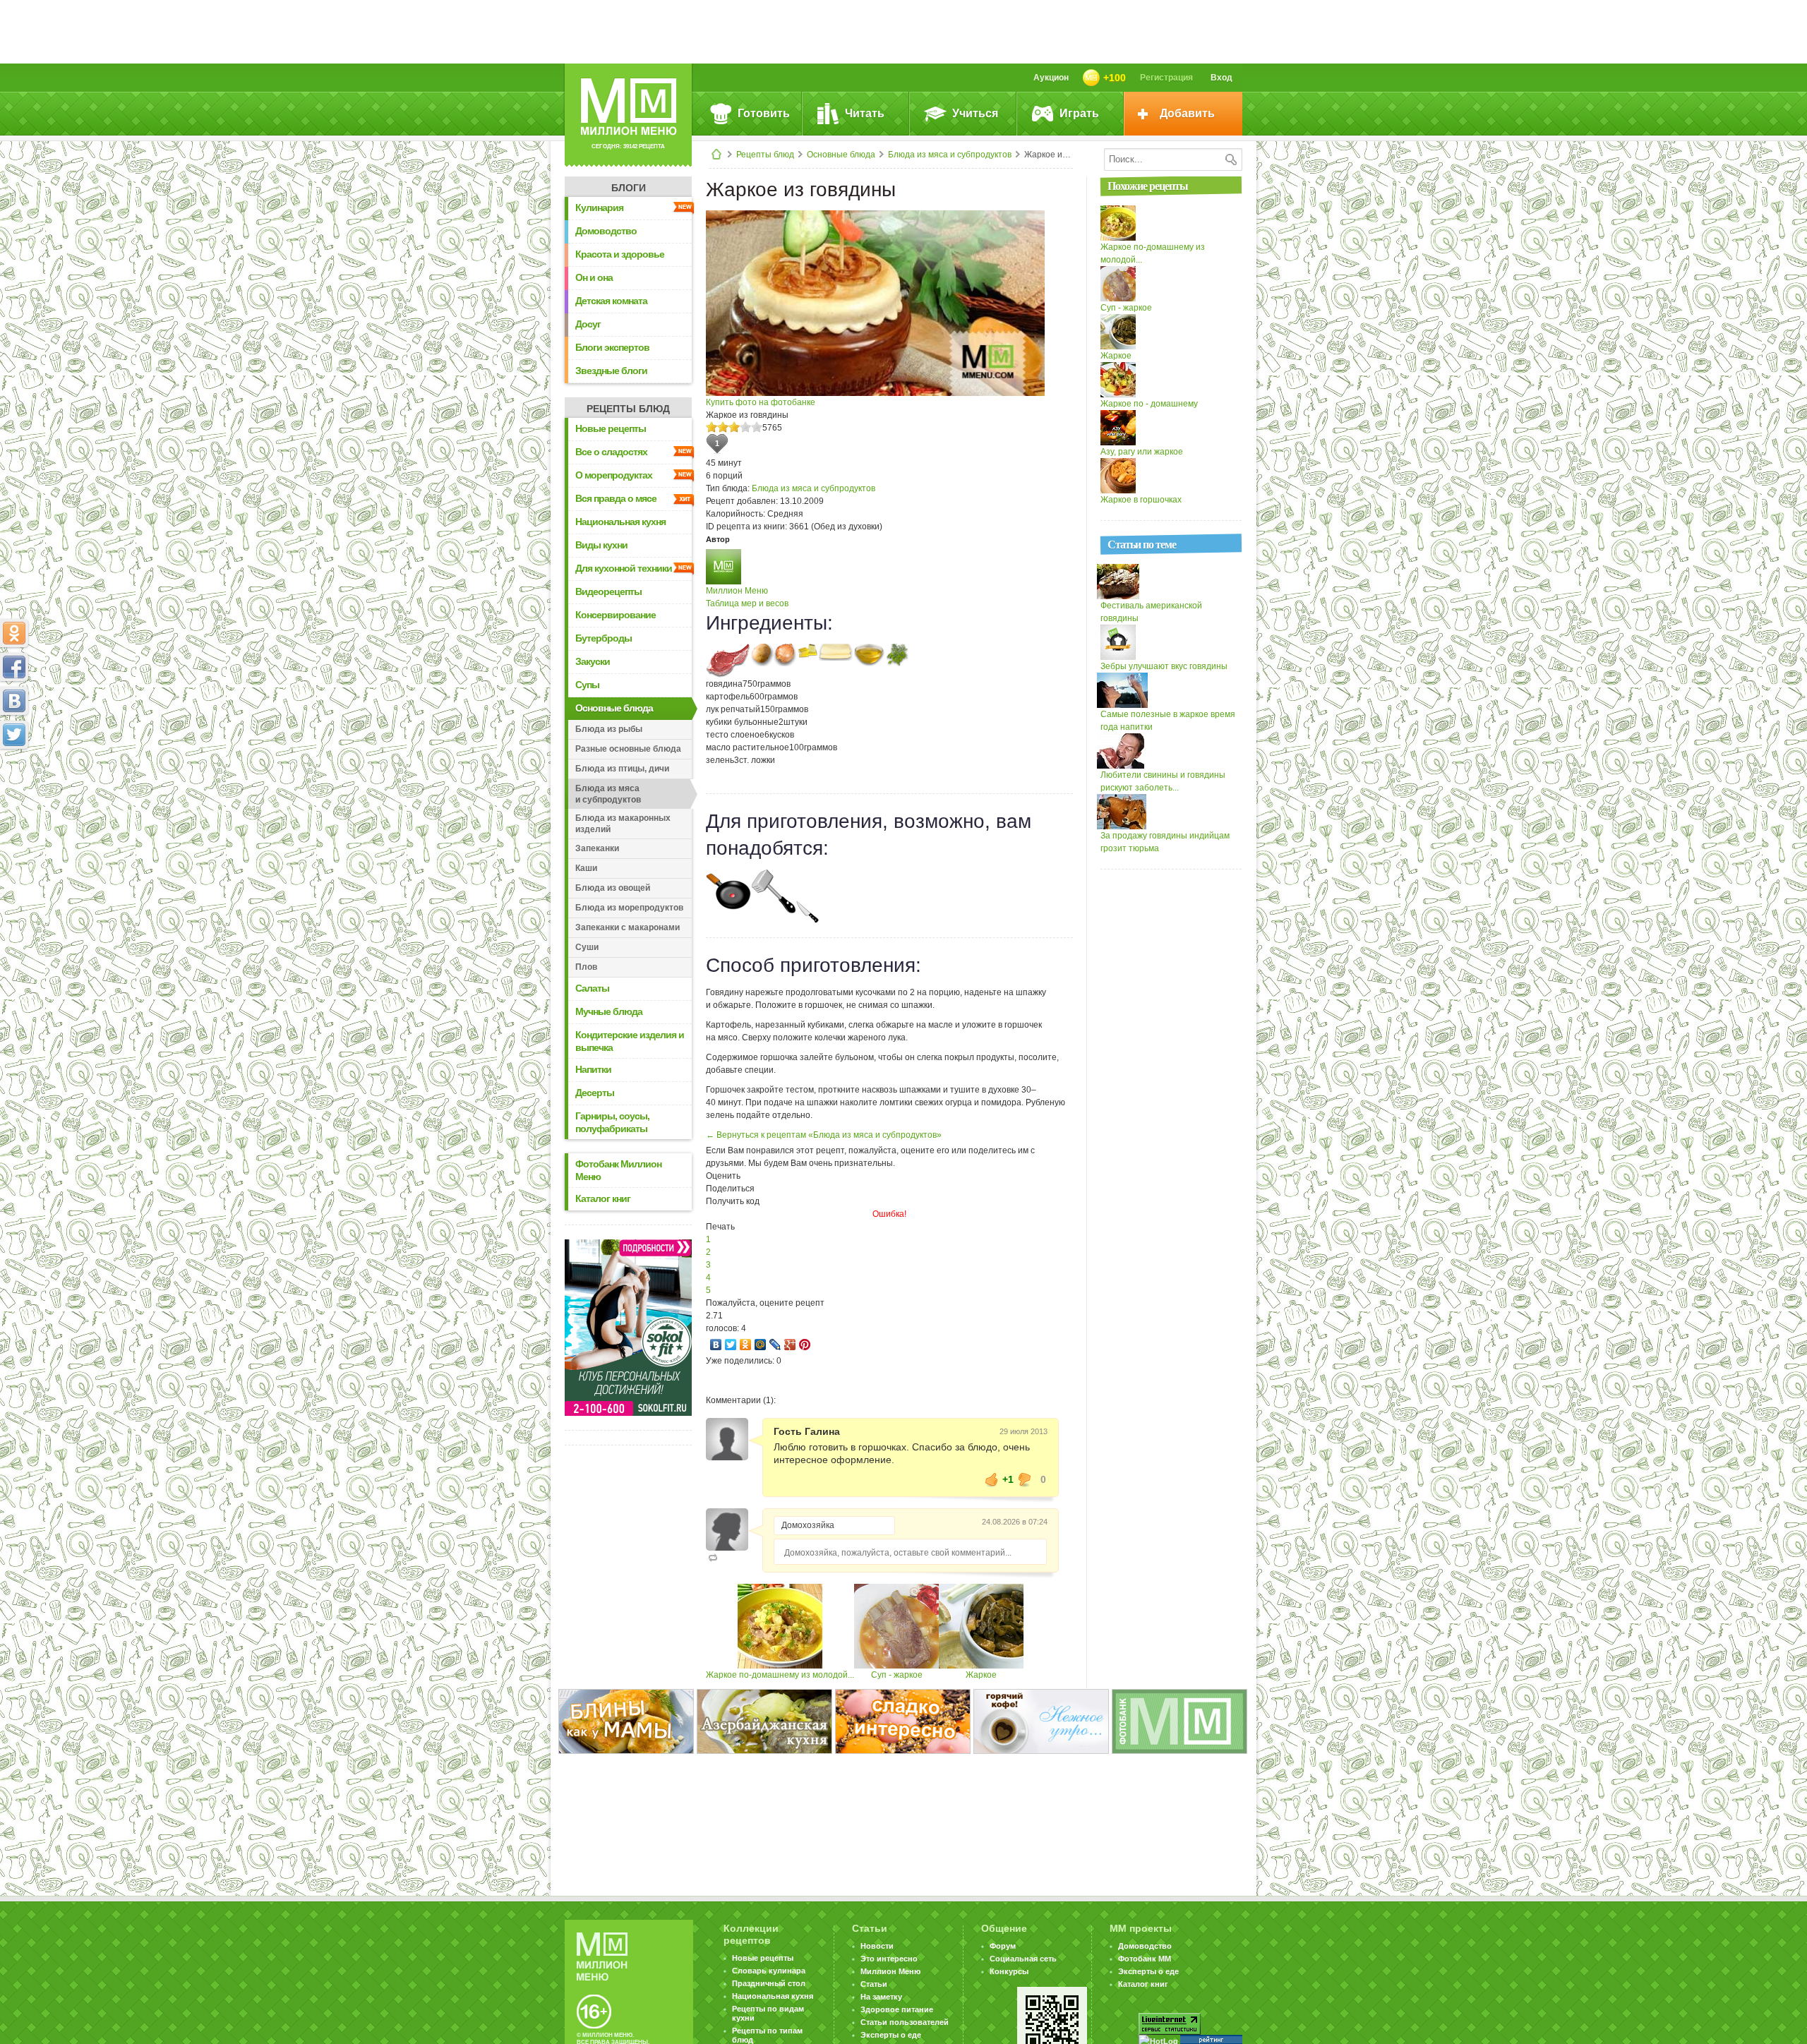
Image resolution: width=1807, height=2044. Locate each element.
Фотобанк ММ (1145, 1959)
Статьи (874, 1984)
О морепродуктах (614, 475)
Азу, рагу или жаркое (1142, 452)
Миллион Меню (737, 591)
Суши (587, 947)
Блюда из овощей (613, 888)
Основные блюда (841, 155)
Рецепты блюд (765, 155)
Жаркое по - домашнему (1149, 404)
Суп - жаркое (897, 1675)
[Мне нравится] (992, 1479)
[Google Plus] (790, 1345)
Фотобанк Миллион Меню (618, 1170)
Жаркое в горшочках (1141, 500)
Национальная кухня (620, 522)
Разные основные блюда (628, 749)
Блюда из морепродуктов (629, 908)
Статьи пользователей (905, 2022)
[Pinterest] (805, 1345)
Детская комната (611, 301)
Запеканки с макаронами (628, 927)
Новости (877, 1946)
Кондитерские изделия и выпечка (630, 1041)
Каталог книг (603, 1198)
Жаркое (981, 1675)
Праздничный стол (769, 1983)
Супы (587, 685)
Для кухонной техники (624, 568)
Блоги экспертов (612, 347)
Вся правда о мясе (616, 498)
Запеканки (597, 848)
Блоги (629, 188)
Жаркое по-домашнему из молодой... (780, 1675)
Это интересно (889, 1959)
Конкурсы (1009, 1971)
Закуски (593, 661)
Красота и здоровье (620, 254)
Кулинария (599, 208)
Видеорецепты (608, 591)
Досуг (588, 324)
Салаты (592, 988)
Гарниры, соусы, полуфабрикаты (612, 1122)
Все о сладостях (611, 452)
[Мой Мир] (761, 1345)
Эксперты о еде (891, 2035)
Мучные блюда (609, 1011)
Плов (586, 967)
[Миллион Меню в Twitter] (14, 735)
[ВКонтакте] (716, 1345)
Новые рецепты (611, 428)
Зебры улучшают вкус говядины (1164, 666)
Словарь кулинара (769, 1971)
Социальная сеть (1023, 1959)
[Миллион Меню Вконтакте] (14, 701)
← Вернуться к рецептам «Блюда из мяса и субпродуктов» (824, 1135)
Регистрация (1166, 78)
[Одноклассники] (746, 1345)
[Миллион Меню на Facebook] (14, 667)
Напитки (593, 1069)
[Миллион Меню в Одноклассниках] (14, 633)
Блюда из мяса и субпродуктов (950, 155)
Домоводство (606, 231)
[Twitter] (731, 1345)
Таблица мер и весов (747, 603)
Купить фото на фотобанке (761, 402)
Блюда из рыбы (609, 729)
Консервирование (616, 615)
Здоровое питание (897, 2009)
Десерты (595, 1093)
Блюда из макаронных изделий (623, 824)
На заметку (881, 1997)
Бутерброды (604, 638)
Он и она (594, 277)
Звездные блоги (611, 371)
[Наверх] (14, 797)
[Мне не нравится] (1025, 1479)
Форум (1003, 1946)
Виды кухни (601, 545)
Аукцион (1051, 78)
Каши (586, 868)
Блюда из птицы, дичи (622, 769)
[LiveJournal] (775, 1345)
